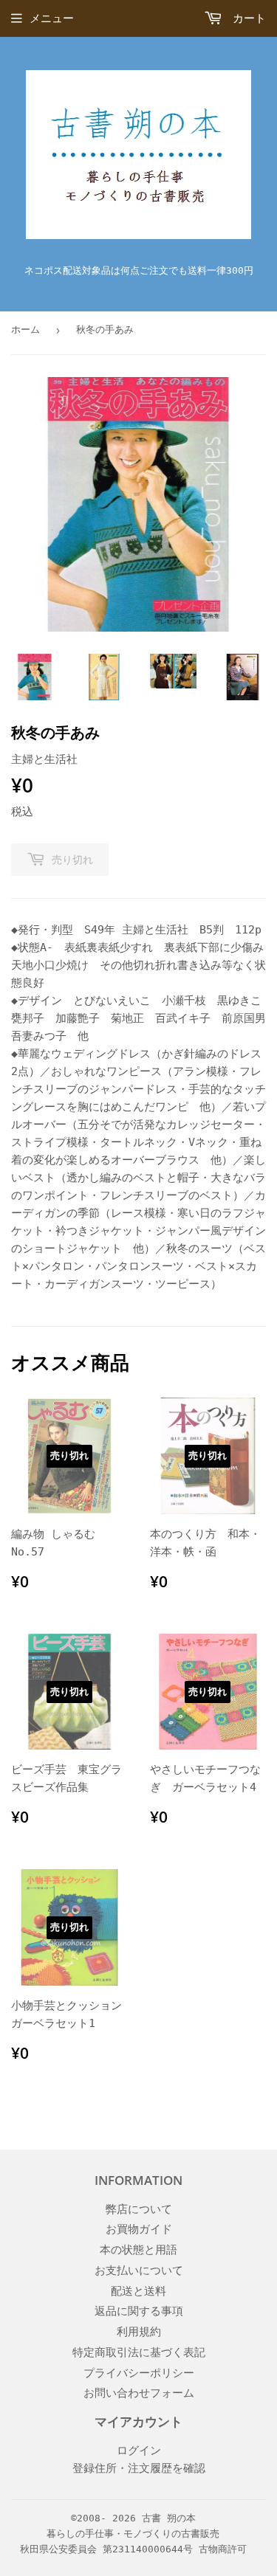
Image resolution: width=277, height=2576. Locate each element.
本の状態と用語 (138, 2250)
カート (246, 18)
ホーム (25, 329)
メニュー (52, 18)
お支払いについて (139, 2271)
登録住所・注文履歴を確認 (139, 2468)
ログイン (139, 2451)
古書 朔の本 (169, 2518)
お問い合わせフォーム (139, 2393)
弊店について (139, 2209)
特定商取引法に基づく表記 (139, 2352)
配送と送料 (138, 2291)
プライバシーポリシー (139, 2373)
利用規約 (139, 2332)
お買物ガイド (139, 2229)
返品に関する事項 (139, 2311)
